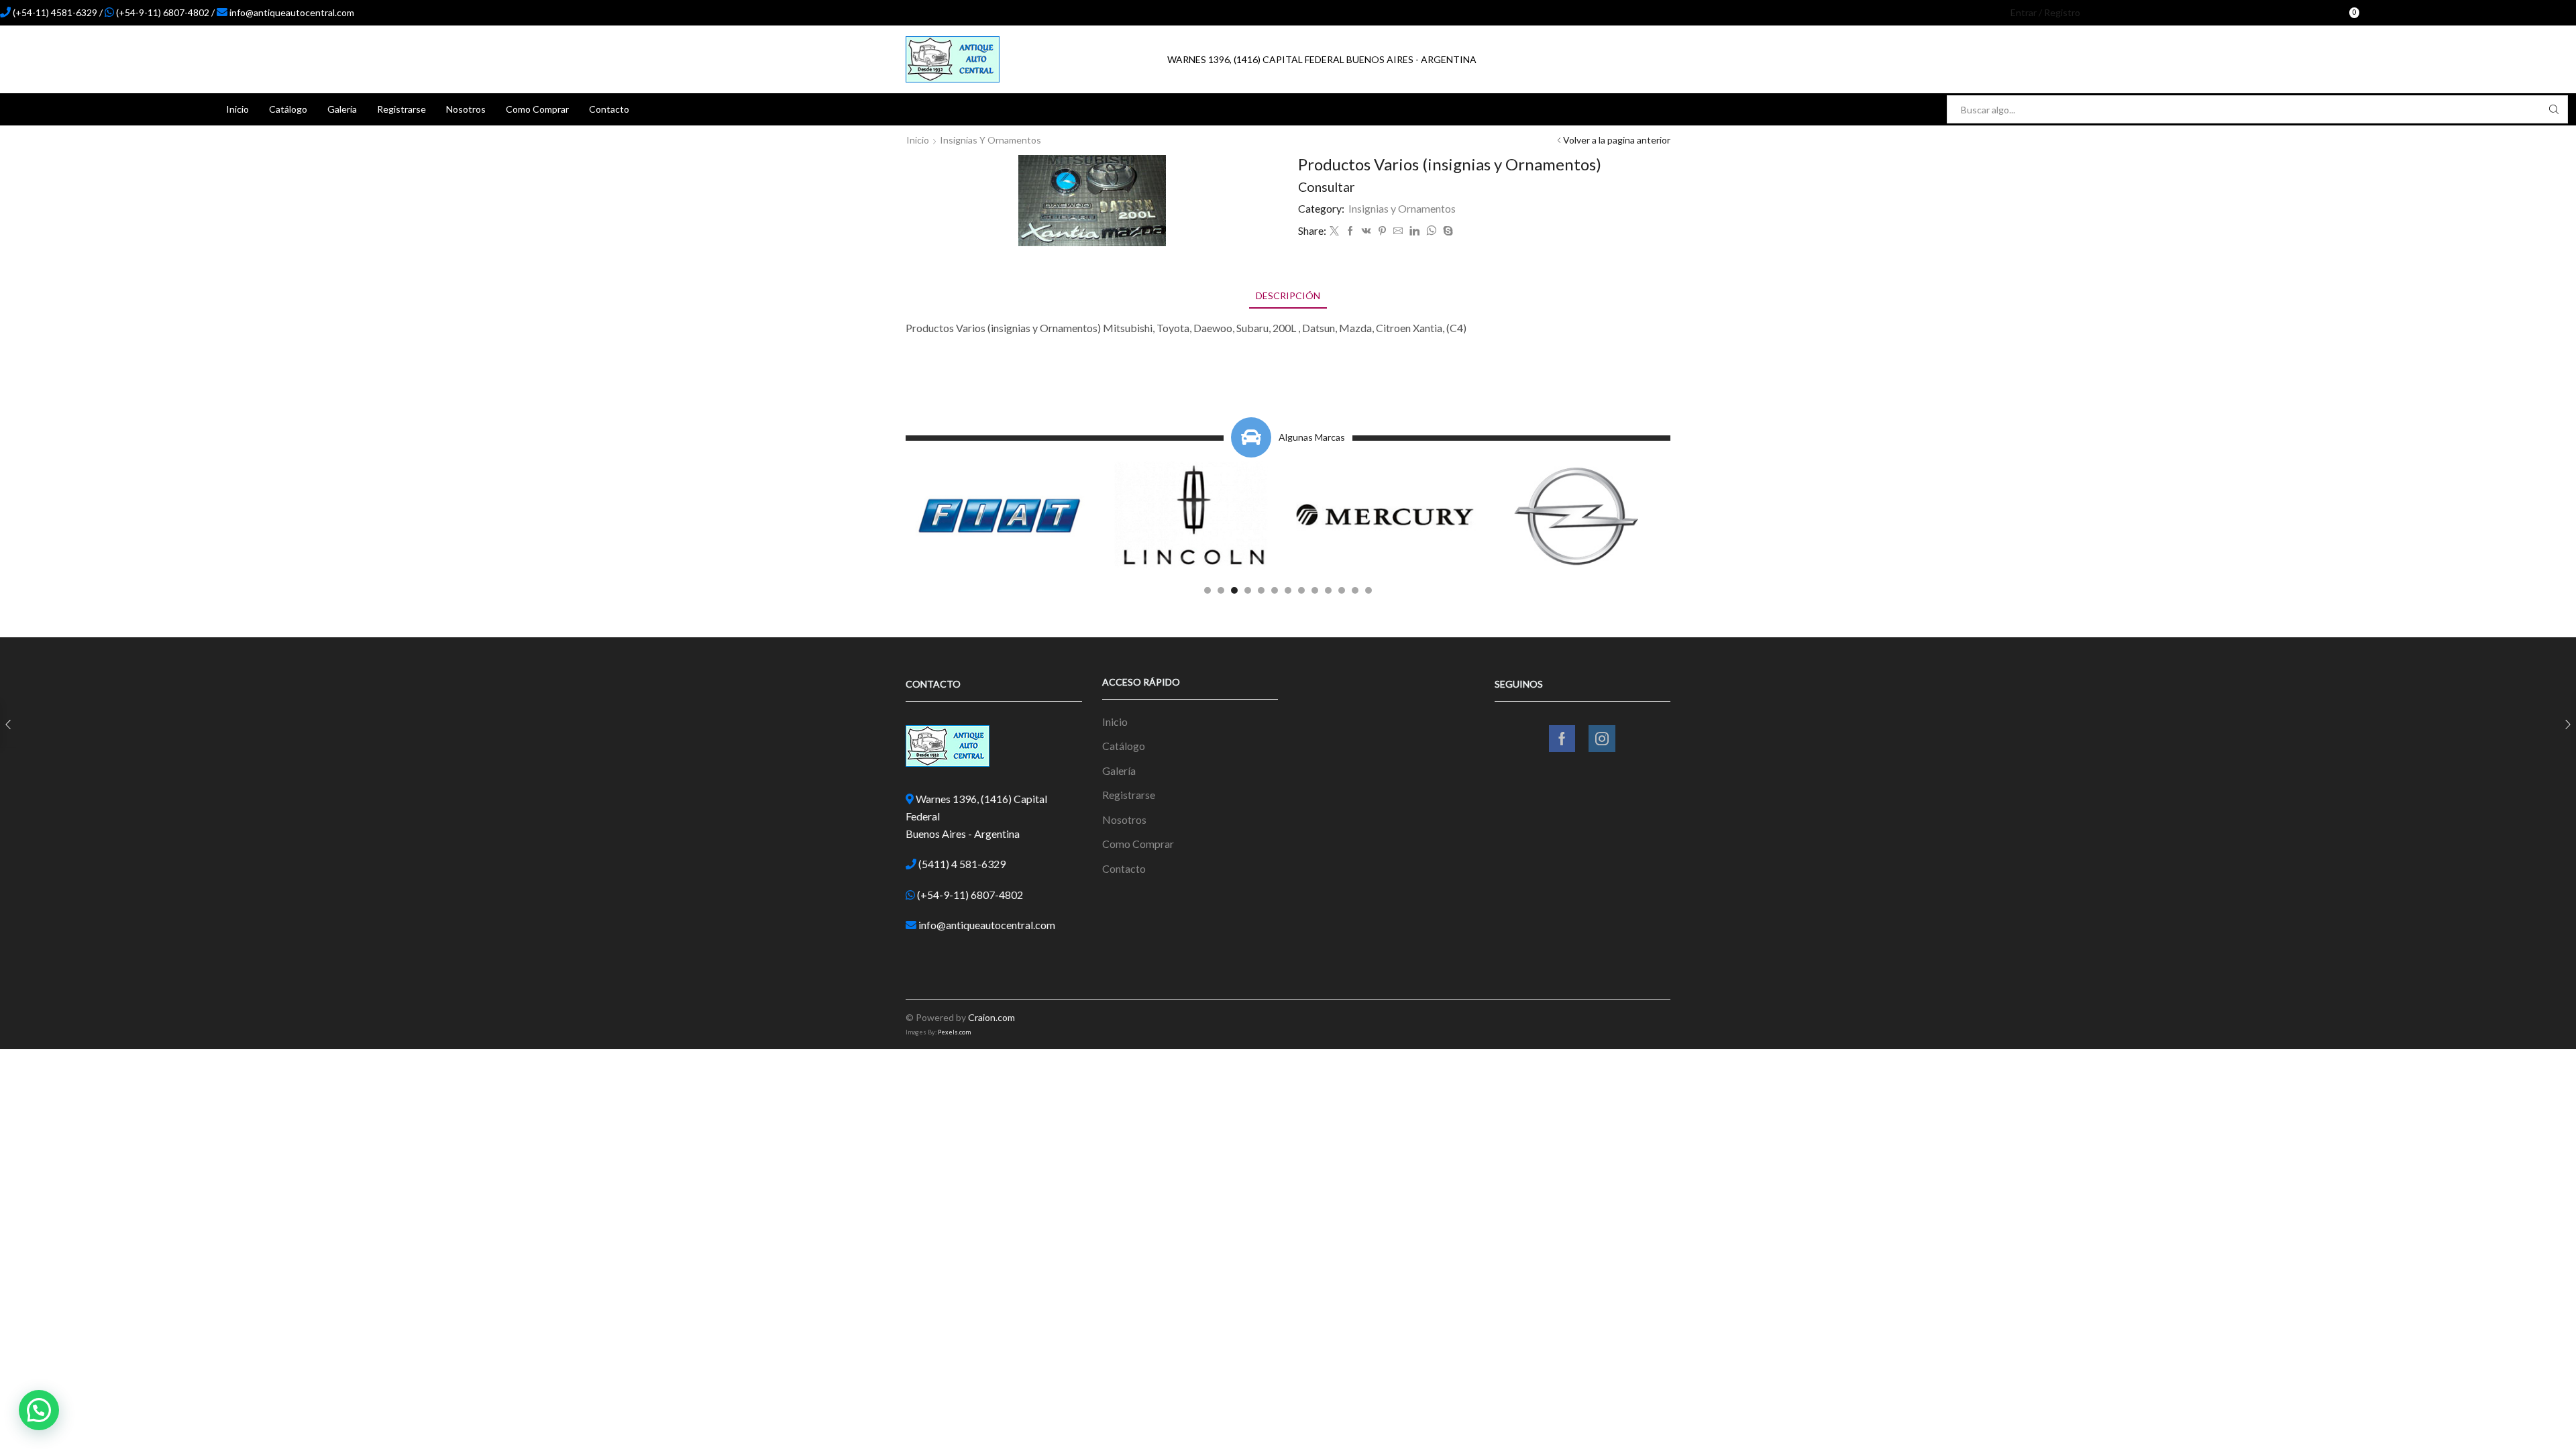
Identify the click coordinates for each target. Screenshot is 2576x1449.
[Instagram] (2407, 13)
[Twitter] (1334, 231)
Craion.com (991, 1017)
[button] (1207, 590)
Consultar (1327, 187)
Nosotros (466, 109)
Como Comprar (537, 109)
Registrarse (401, 109)
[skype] (1446, 231)
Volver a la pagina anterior (1617, 140)
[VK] (1366, 231)
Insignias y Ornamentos (990, 140)
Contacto (609, 109)
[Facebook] (2384, 13)
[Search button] (2554, 109)
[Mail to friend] (1398, 231)
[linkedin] (1414, 231)
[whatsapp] (1431, 231)
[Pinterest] (1382, 231)
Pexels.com (954, 1032)
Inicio (237, 109)
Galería (342, 109)
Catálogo (288, 109)
